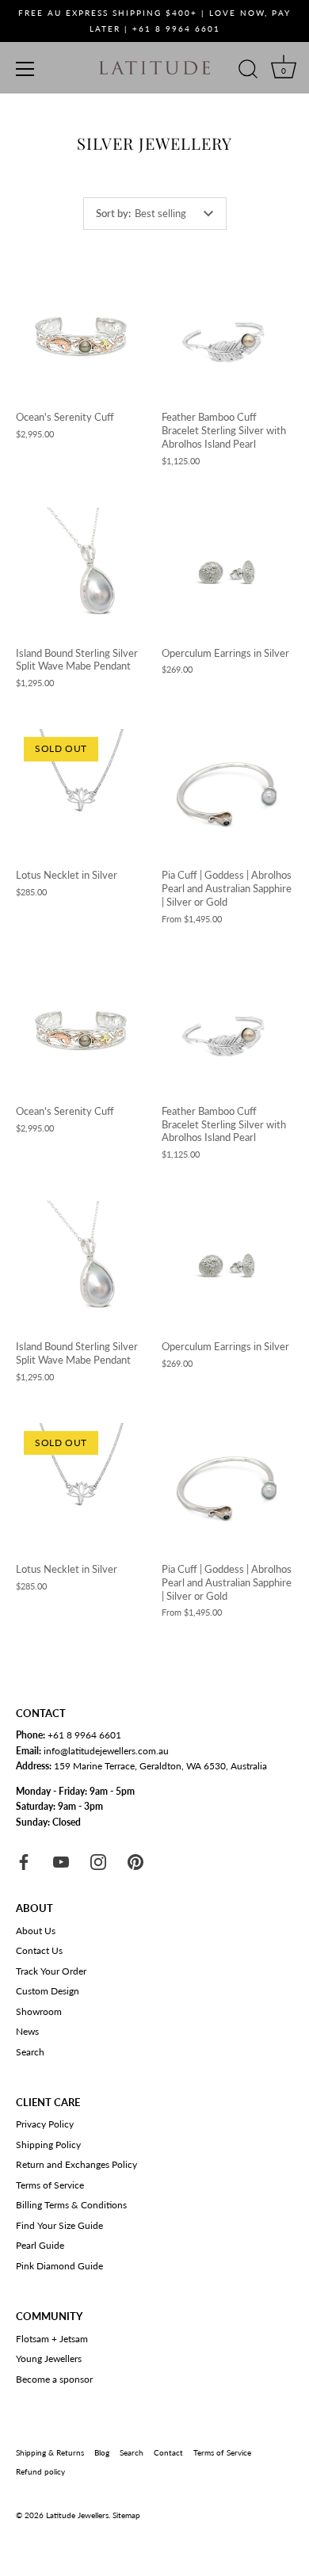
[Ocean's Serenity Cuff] (81, 336)
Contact (168, 2452)
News (27, 2031)
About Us (36, 1931)
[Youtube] (61, 1861)
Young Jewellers (49, 2358)
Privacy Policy (45, 2124)
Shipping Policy (48, 2145)
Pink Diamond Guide (59, 2266)
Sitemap (126, 2515)
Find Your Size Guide (59, 2225)
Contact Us (39, 1950)
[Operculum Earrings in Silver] (227, 572)
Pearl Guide (40, 2245)
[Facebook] (24, 1861)
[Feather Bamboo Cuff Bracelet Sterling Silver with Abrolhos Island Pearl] (227, 336)
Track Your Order (51, 1971)
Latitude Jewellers (77, 2515)
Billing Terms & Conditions (71, 2205)
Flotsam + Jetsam (52, 2339)
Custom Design (48, 1991)
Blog (102, 2452)
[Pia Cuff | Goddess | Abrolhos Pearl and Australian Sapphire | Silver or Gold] (227, 794)
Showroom (39, 2011)
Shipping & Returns (50, 2452)
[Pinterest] (135, 1861)
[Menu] (25, 69)
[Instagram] (98, 1861)
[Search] (248, 71)
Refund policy (40, 2471)
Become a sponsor (54, 2379)
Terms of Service (50, 2185)
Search (30, 2052)
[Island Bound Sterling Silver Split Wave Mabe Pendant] (81, 572)
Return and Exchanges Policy (76, 2164)
